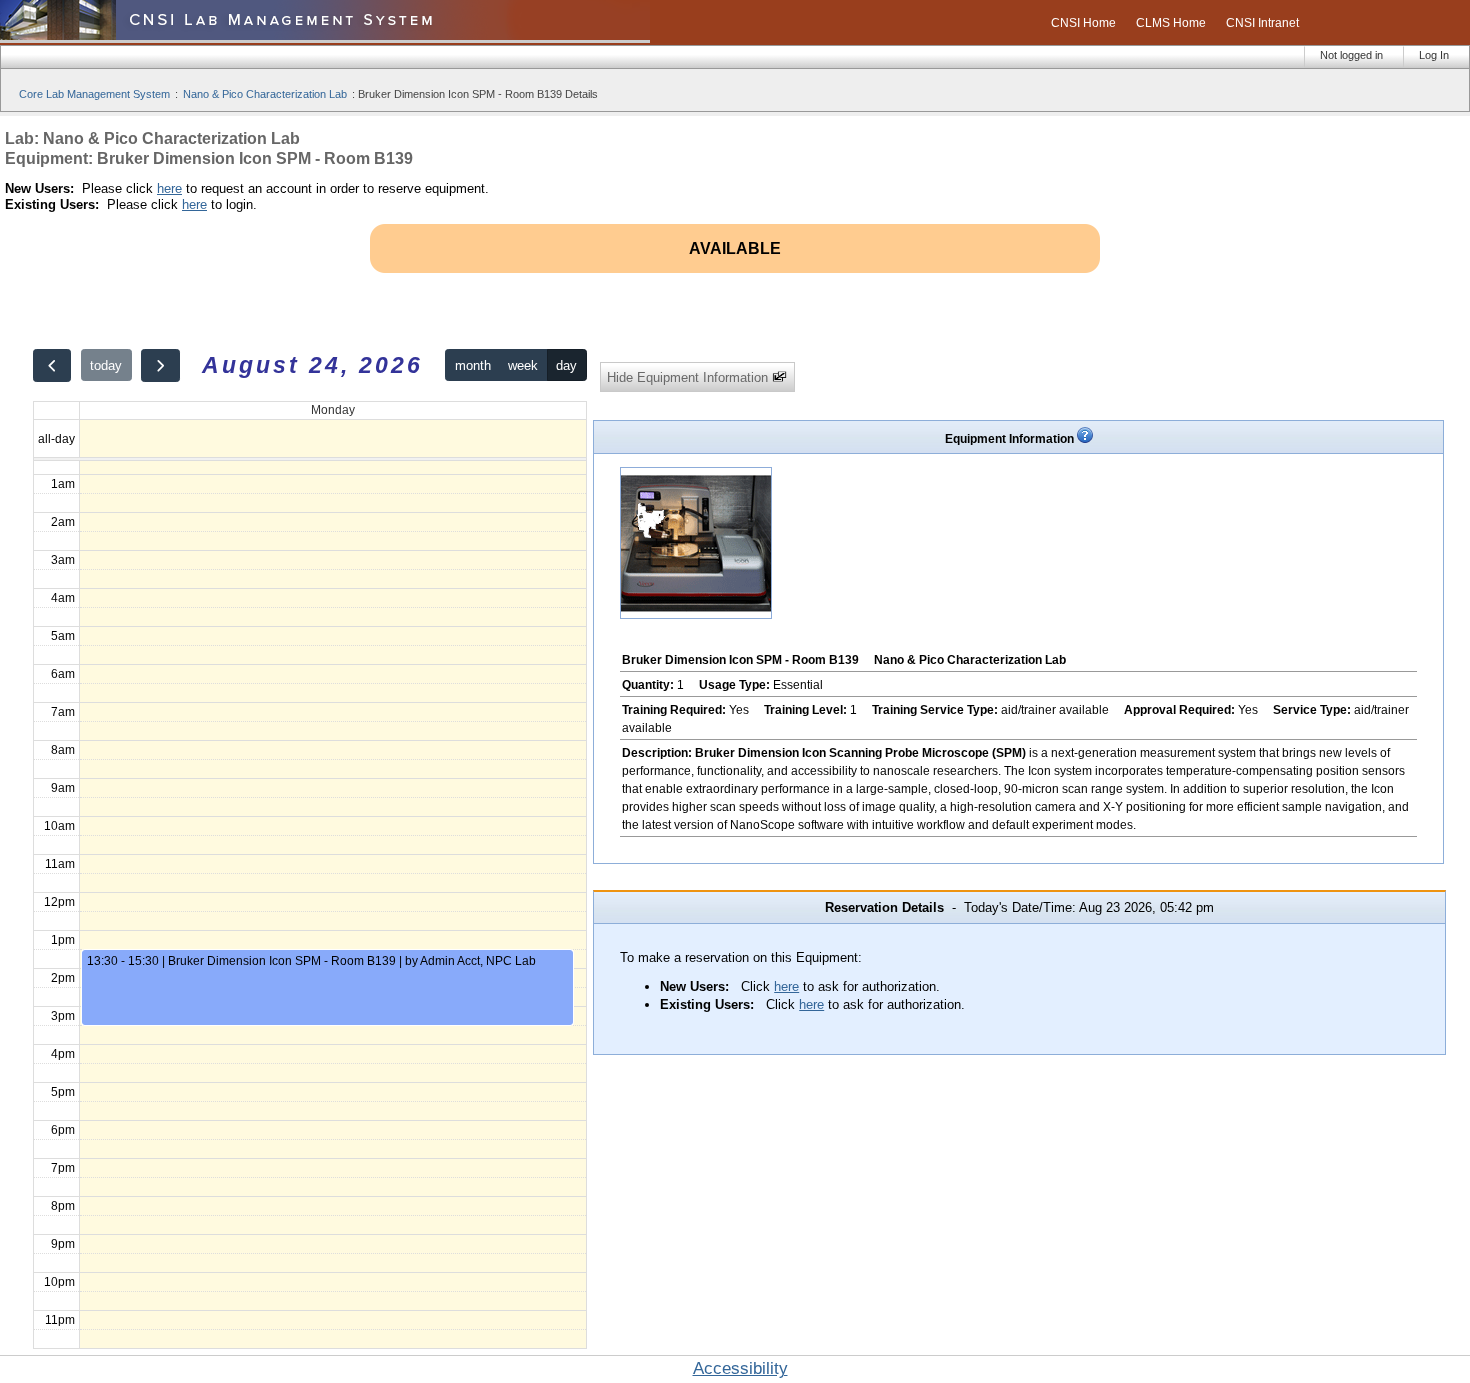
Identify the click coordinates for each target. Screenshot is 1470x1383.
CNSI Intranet (1262, 23)
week (523, 365)
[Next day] (160, 365)
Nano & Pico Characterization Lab (265, 94)
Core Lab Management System (94, 94)
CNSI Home (1083, 23)
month (473, 365)
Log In (1434, 55)
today (106, 365)
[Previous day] (52, 365)
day (566, 365)
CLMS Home (1171, 23)
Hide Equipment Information (689, 377)
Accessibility (740, 1368)
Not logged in (1351, 55)
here (169, 188)
